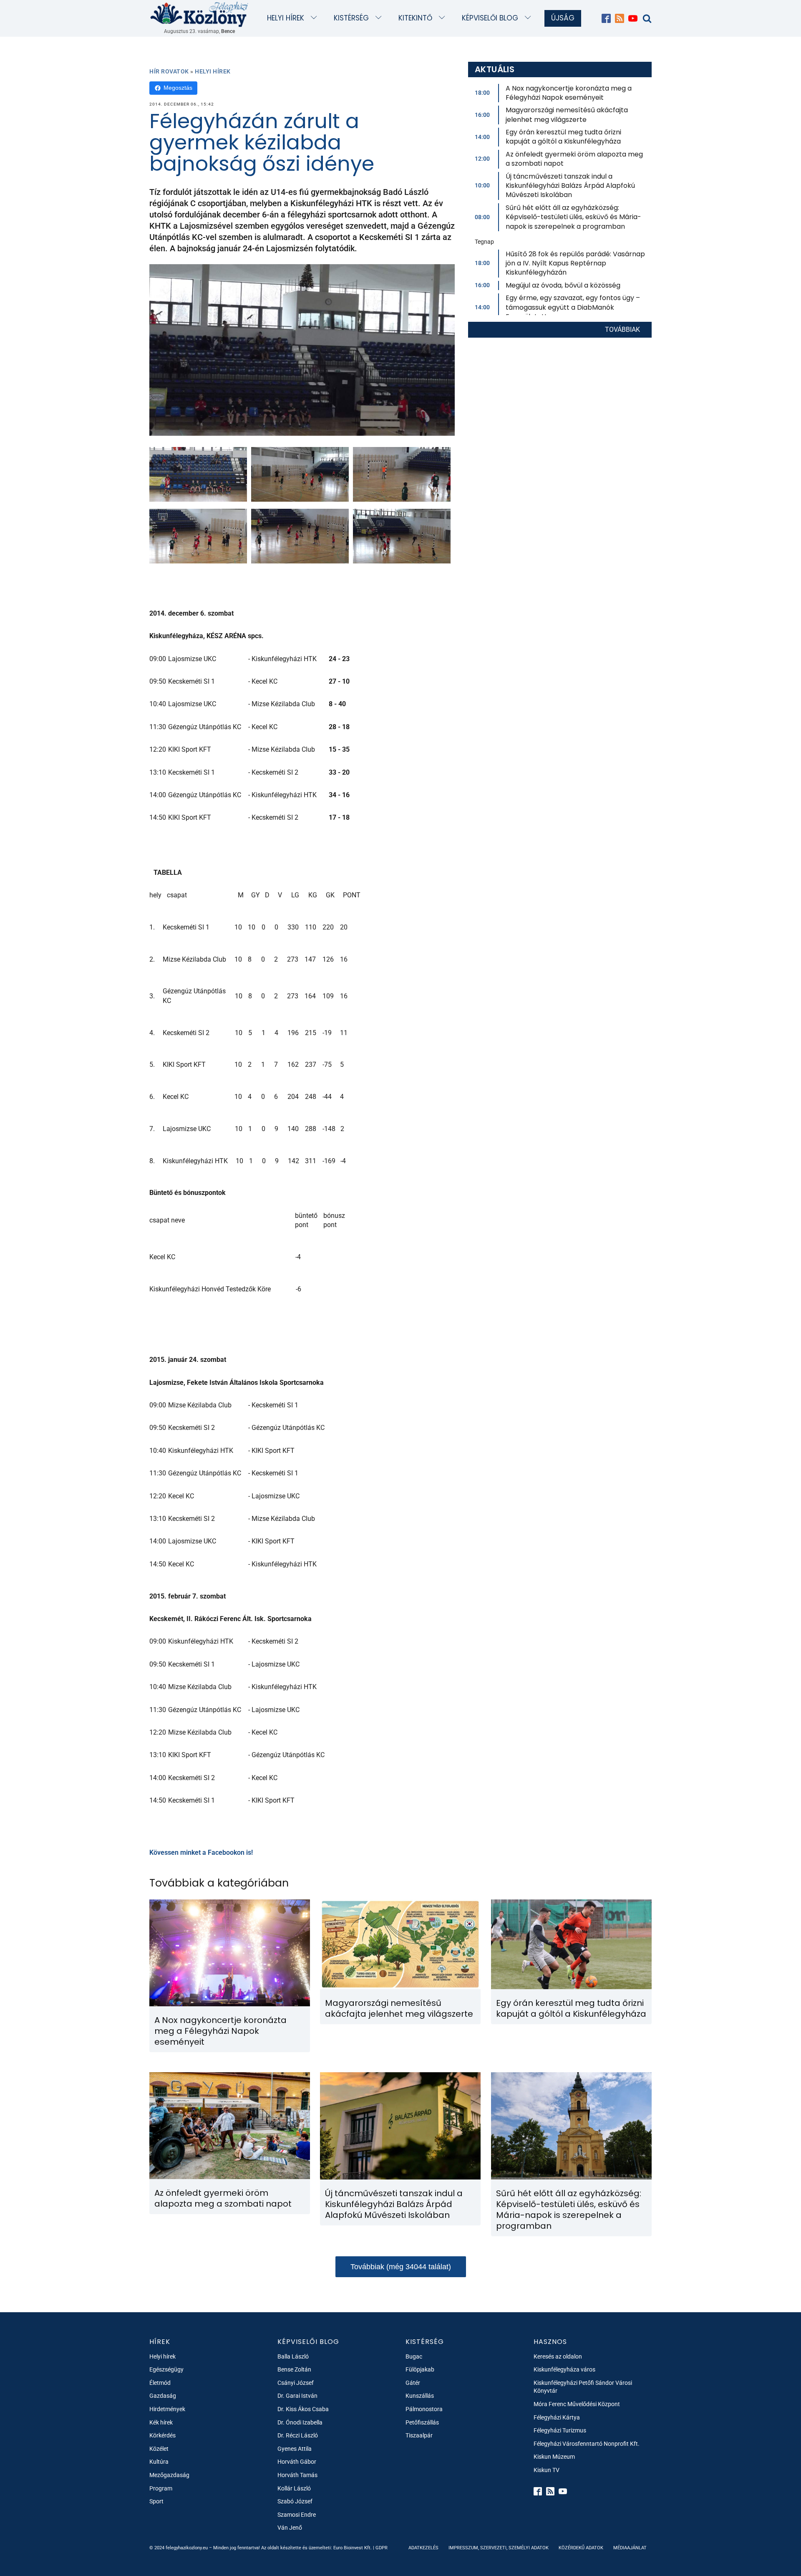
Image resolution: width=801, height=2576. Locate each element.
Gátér (413, 2383)
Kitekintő (415, 18)
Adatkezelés (423, 2548)
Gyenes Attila (295, 2449)
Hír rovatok (169, 71)
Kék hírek (161, 2422)
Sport (156, 2501)
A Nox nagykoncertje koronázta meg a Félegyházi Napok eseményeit (569, 93)
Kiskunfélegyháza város (564, 2369)
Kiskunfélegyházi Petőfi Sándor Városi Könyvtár (583, 2387)
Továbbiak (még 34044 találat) (401, 2267)
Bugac (414, 2356)
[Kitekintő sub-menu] (444, 18)
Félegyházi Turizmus (560, 2430)
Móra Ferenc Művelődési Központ (577, 2404)
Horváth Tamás (297, 2475)
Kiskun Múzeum (554, 2457)
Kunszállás (420, 2396)
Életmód (160, 2383)
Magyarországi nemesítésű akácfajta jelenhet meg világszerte (567, 115)
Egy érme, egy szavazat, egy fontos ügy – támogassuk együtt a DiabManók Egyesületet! (573, 307)
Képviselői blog (490, 18)
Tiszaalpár (419, 2435)
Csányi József (296, 2383)
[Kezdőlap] (199, 14)
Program (161, 2488)
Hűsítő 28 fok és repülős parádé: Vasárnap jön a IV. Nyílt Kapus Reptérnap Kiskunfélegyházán (575, 263)
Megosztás (178, 88)
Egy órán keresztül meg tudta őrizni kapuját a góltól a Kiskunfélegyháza (563, 137)
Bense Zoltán (294, 2369)
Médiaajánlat (630, 2548)
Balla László (293, 2356)
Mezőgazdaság (169, 2475)
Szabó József (295, 2501)
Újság (563, 18)
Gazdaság (163, 2396)
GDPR (382, 2548)
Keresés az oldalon (558, 2356)
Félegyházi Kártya (557, 2417)
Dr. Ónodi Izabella (300, 2422)
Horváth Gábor (297, 2462)
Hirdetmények (167, 2409)
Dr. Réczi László (298, 2435)
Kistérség (351, 18)
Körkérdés (162, 2435)
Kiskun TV (547, 2470)
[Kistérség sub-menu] (380, 18)
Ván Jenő (290, 2528)
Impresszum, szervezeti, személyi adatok (499, 2548)
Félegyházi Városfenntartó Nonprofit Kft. (587, 2444)
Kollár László (294, 2488)
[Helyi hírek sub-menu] (316, 18)
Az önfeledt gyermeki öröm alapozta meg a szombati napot (574, 159)
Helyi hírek (286, 18)
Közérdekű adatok (581, 2548)
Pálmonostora (424, 2409)
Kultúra (159, 2462)
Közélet (159, 2449)
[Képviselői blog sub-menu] (530, 18)
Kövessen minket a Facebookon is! (201, 1852)
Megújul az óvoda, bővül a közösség (563, 285)
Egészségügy (166, 2369)
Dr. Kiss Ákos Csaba (303, 2409)
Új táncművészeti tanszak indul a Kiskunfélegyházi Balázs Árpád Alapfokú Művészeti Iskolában (570, 186)
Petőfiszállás (422, 2422)
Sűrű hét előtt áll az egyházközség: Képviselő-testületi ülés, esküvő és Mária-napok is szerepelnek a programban (573, 217)
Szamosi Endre (297, 2515)
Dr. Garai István (297, 2396)
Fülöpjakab (420, 2369)
